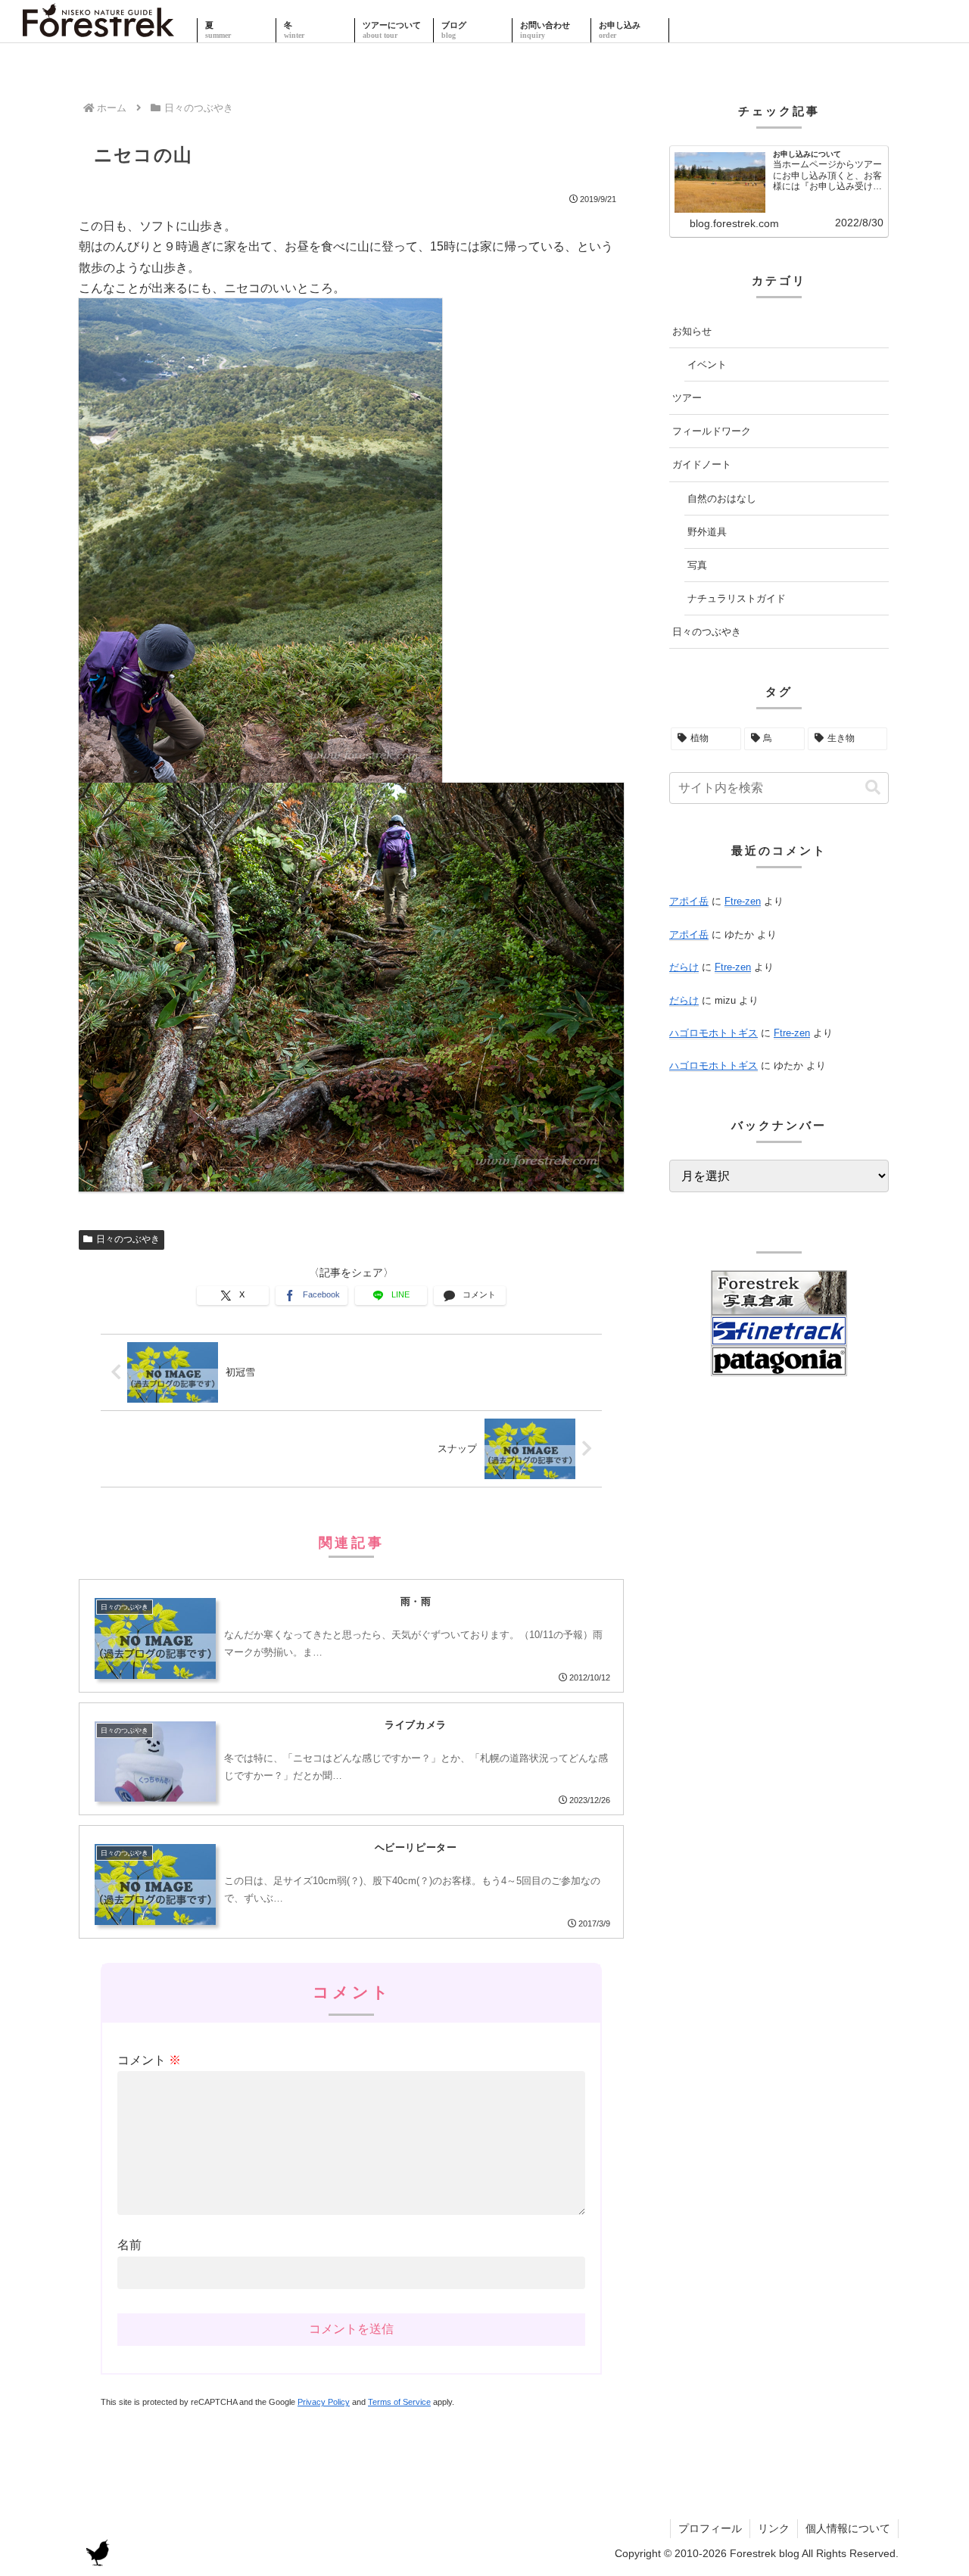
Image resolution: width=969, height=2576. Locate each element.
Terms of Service (399, 2402)
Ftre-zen (743, 901)
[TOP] (98, 30)
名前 (129, 2245)
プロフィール (710, 2528)
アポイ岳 (689, 901)
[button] (873, 788)
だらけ (684, 967)
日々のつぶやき (128, 1239)
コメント (149, 2060)
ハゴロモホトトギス (714, 1033)
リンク (774, 2528)
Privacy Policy (324, 2402)
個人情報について (848, 2528)
